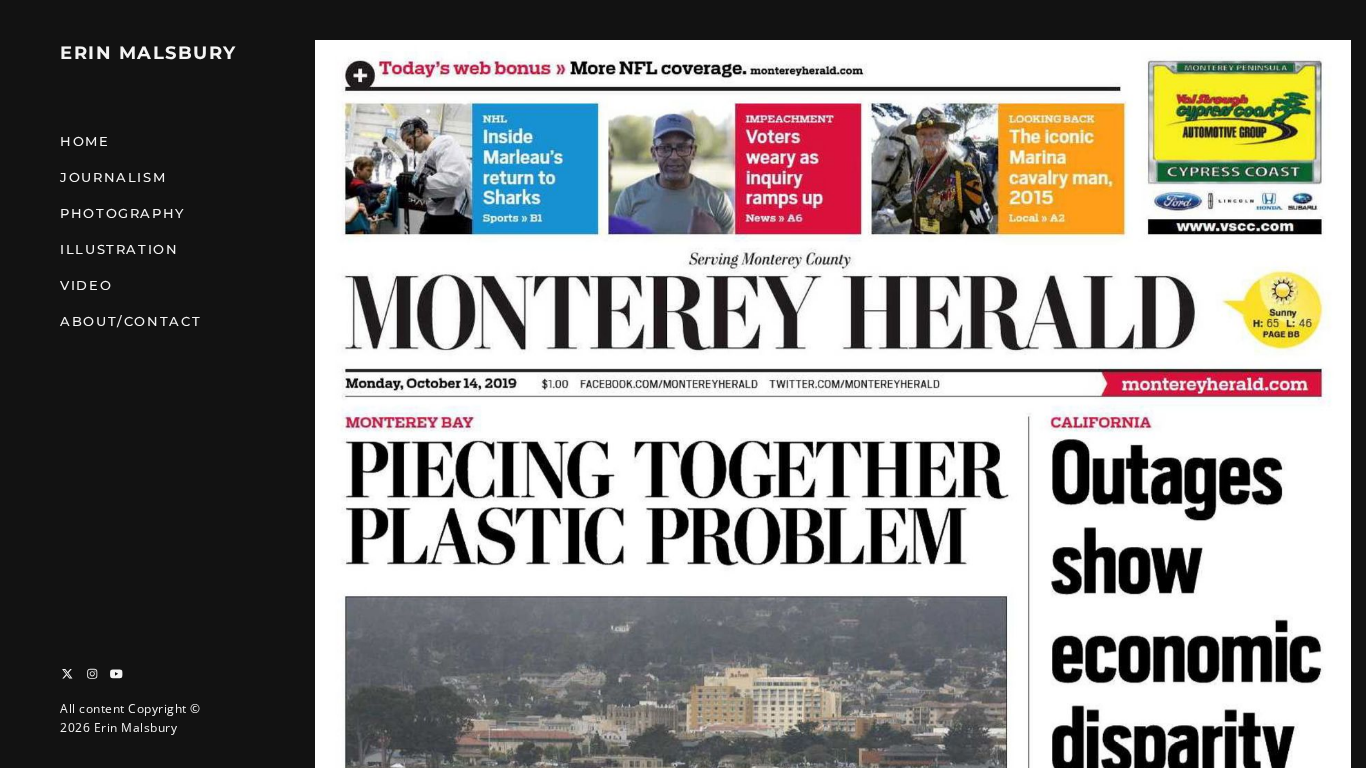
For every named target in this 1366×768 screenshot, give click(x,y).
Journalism (113, 177)
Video (86, 285)
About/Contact (130, 321)
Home (85, 141)
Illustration (119, 249)
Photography (122, 213)
